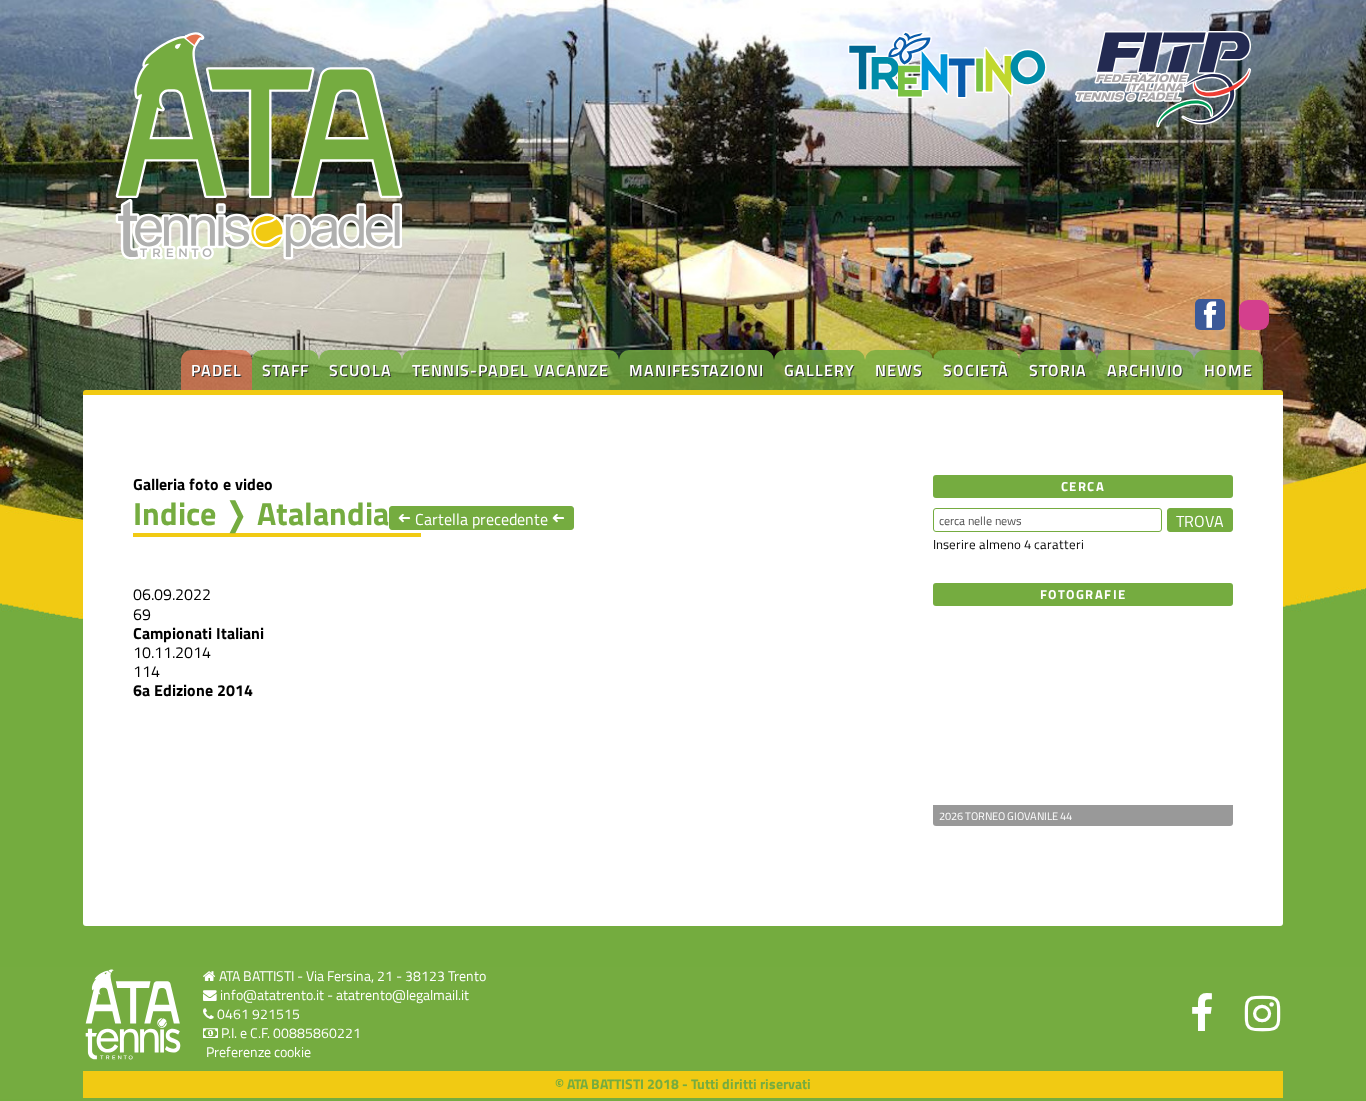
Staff (285, 370)
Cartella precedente (481, 518)
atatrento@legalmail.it (402, 995)
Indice (174, 513)
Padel (216, 370)
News (899, 370)
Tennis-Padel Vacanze (510, 370)
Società (976, 370)
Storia (1058, 370)
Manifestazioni (696, 370)
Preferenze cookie (258, 1052)
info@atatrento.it (272, 995)
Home (1228, 370)
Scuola (360, 370)
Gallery (819, 370)
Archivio (1145, 370)
